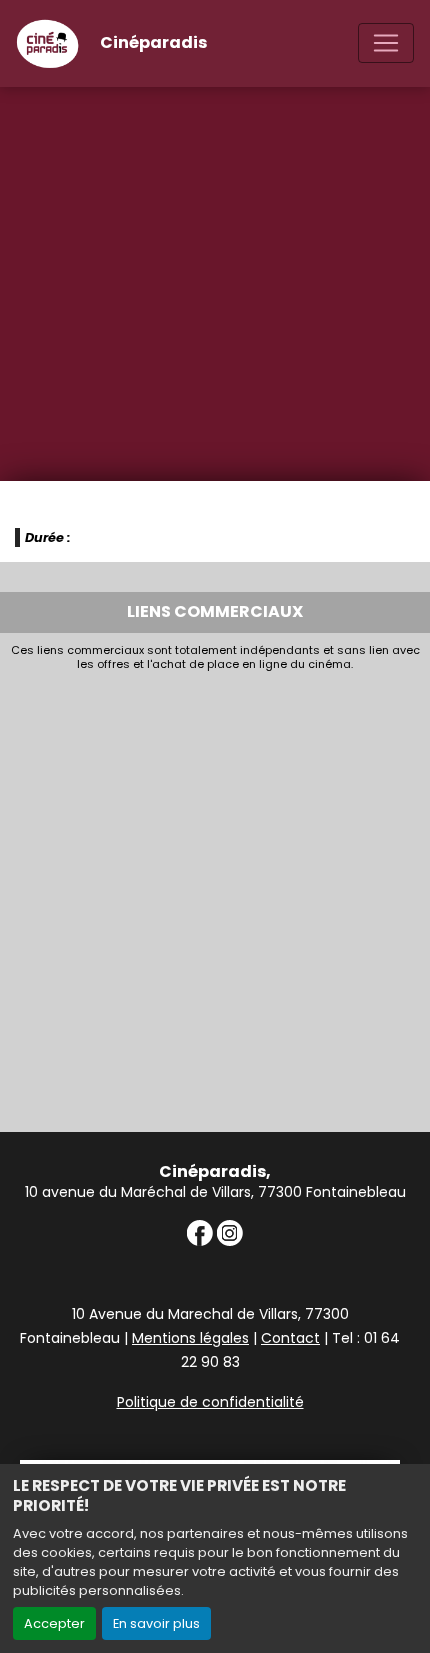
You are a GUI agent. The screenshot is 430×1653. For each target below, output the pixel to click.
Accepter (54, 1623)
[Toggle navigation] (386, 43)
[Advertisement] (215, 897)
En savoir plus (156, 1623)
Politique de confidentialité (210, 1402)
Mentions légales (190, 1338)
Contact (290, 1338)
